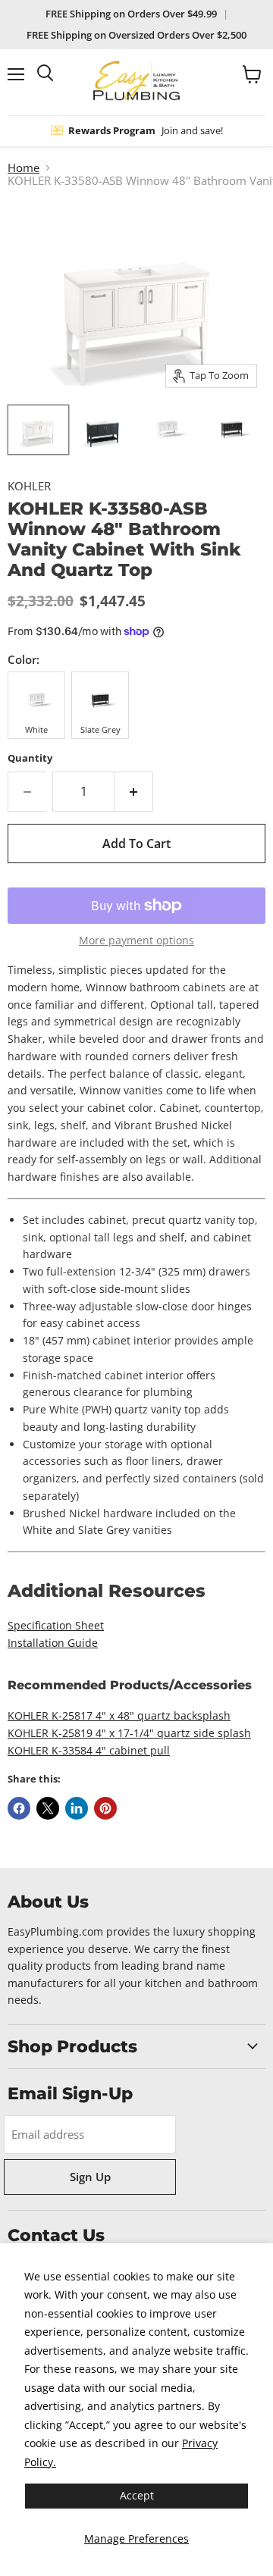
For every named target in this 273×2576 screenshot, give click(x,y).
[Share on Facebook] (19, 1808)
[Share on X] (48, 1808)
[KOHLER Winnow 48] (38, 430)
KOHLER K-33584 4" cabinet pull (89, 1750)
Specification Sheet (56, 1625)
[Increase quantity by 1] (134, 791)
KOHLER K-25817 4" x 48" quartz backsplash (119, 1715)
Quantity (30, 758)
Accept (137, 2495)
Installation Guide (53, 1643)
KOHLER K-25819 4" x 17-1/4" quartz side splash (129, 1733)
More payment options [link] (136, 941)
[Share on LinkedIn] (77, 1808)
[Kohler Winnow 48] (167, 430)
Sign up (90, 2177)
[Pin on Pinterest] (105, 1808)
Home (24, 168)
